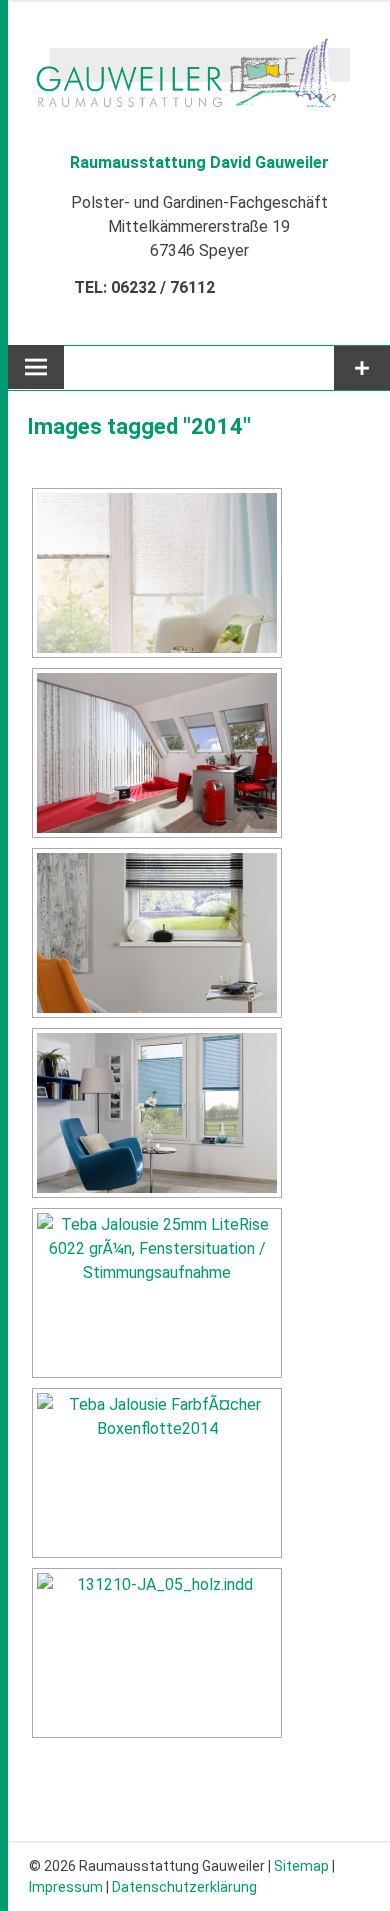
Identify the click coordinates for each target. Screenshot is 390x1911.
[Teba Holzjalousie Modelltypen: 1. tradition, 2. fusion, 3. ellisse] (157, 1653)
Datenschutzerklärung (184, 1887)
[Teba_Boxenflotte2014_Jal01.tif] (157, 1473)
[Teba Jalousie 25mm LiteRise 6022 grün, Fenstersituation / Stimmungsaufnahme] (157, 1293)
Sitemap (301, 1866)
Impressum (66, 1887)
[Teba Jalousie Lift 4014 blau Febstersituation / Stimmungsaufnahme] (157, 1113)
